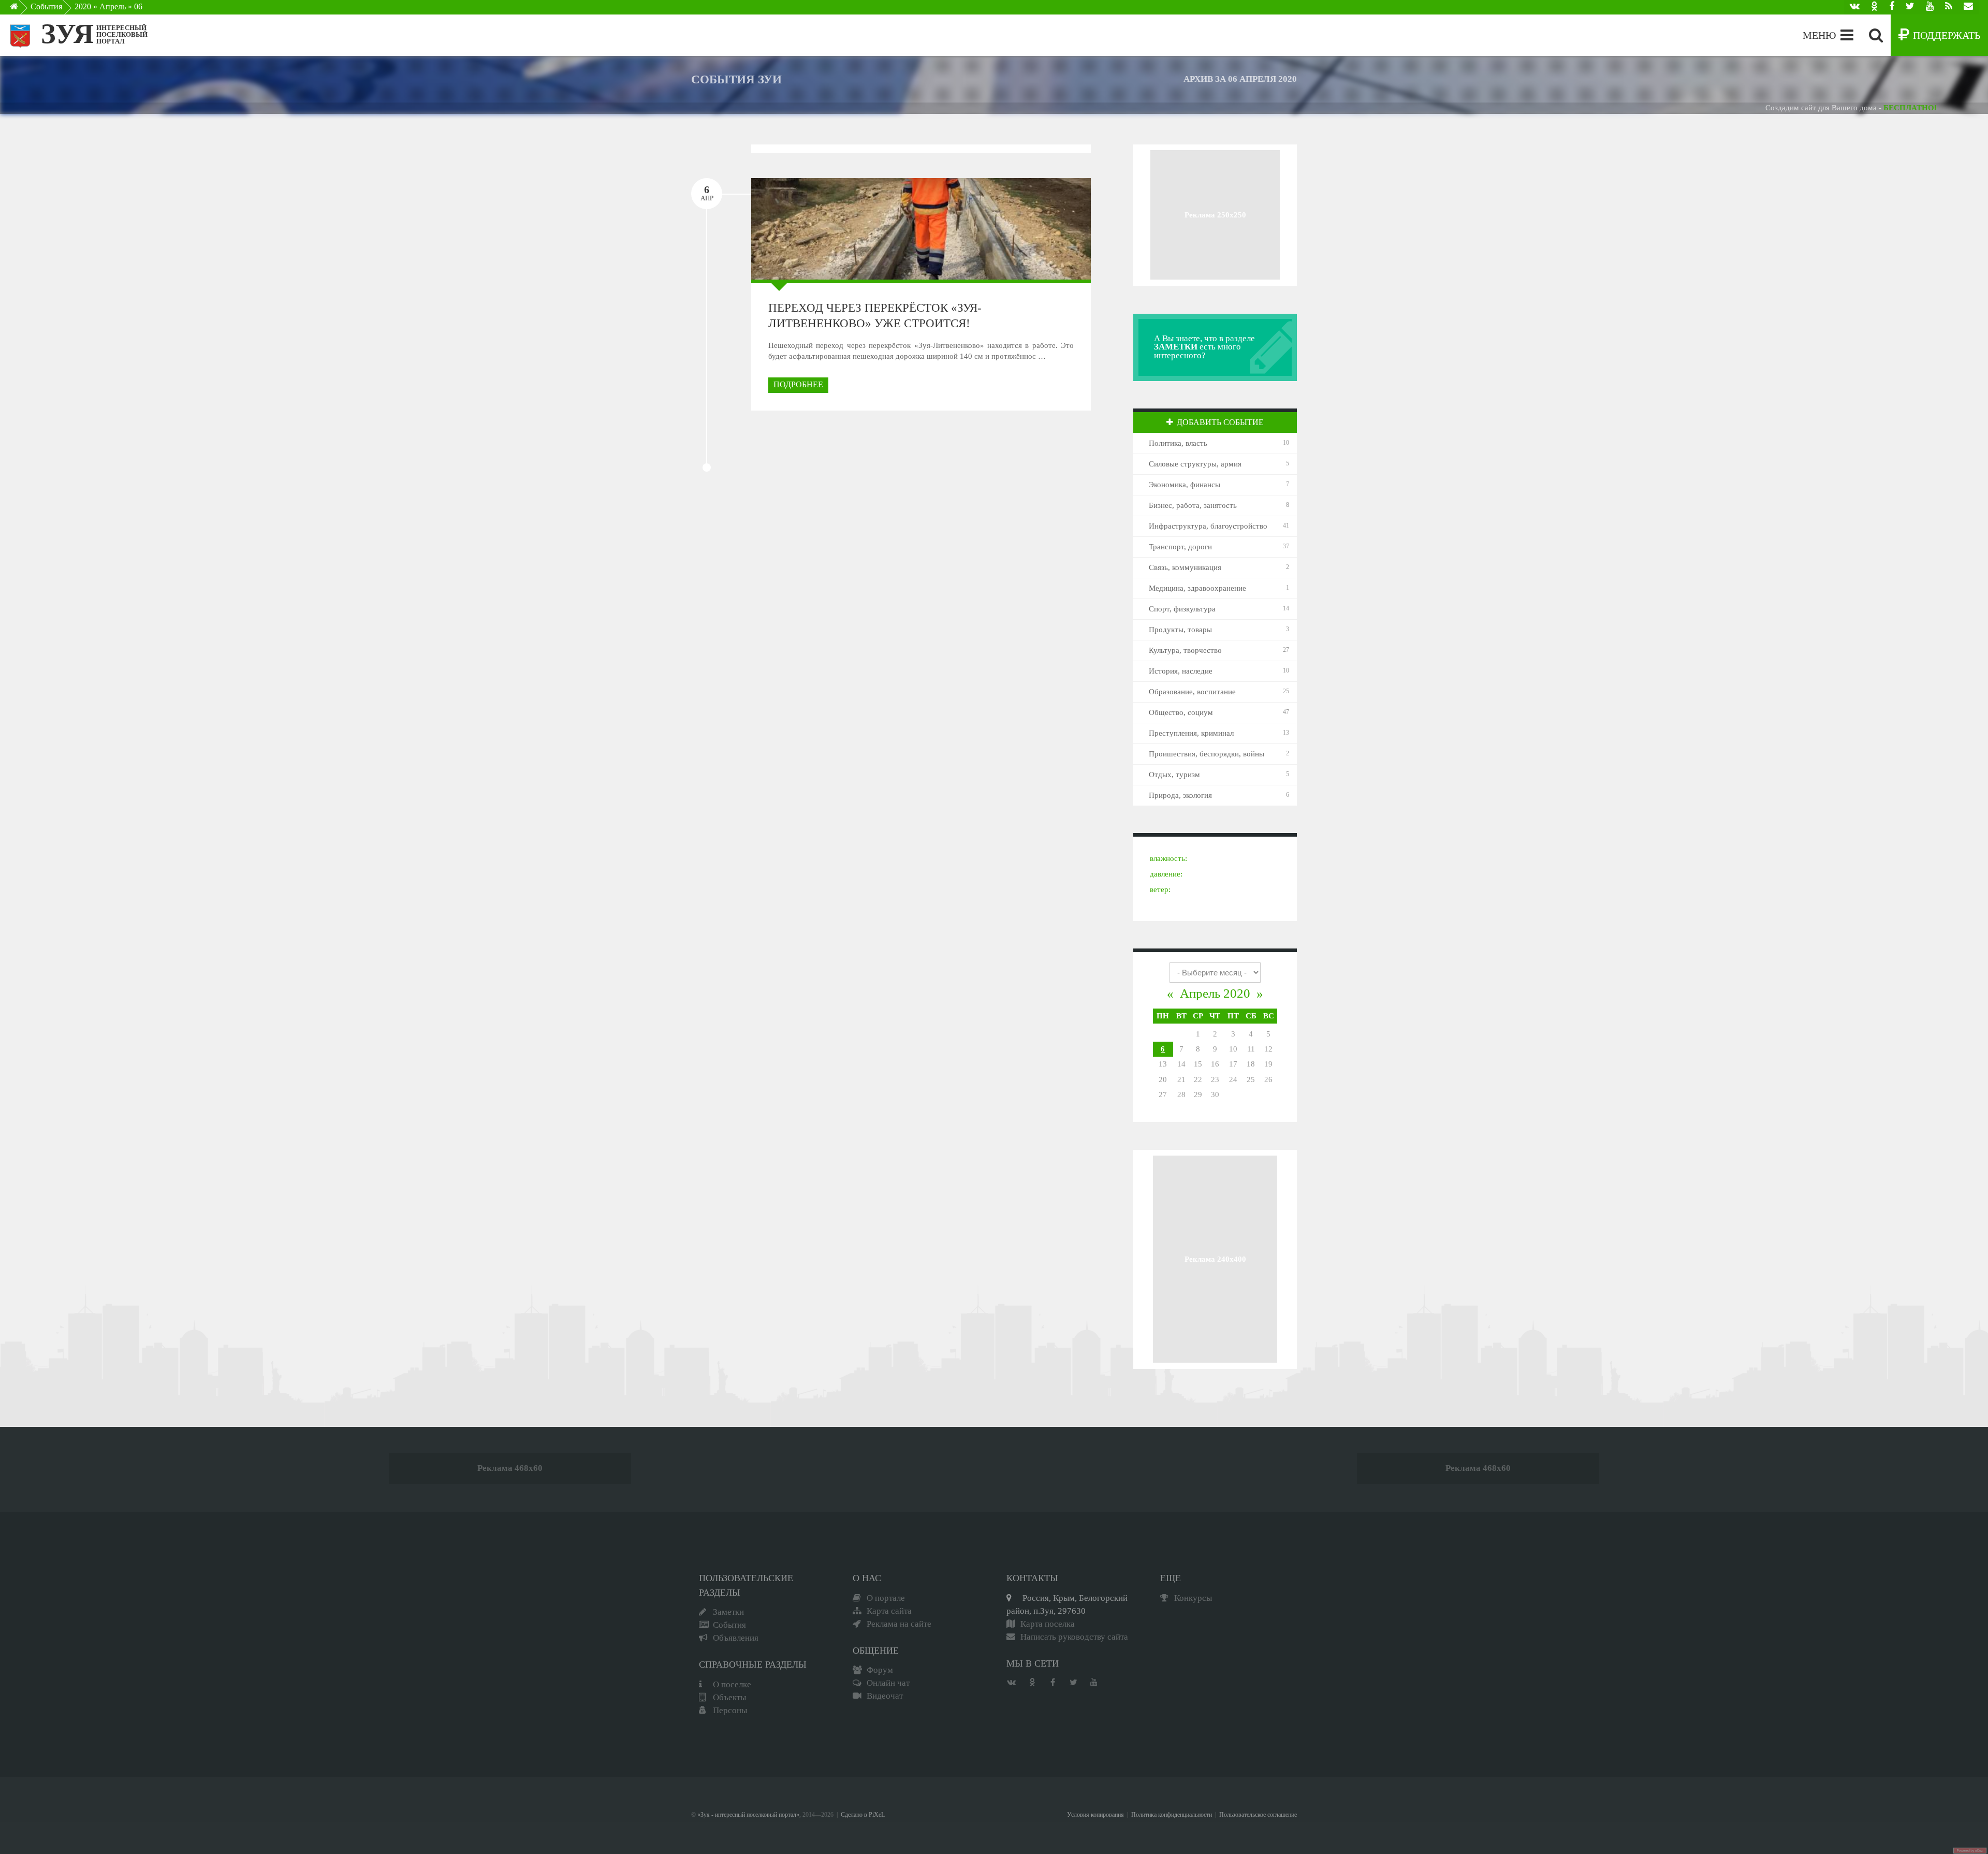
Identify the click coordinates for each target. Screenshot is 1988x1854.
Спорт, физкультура (1182, 609)
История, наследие (1181, 671)
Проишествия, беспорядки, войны (1207, 754)
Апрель (113, 6)
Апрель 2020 (1215, 993)
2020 (83, 6)
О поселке (732, 1684)
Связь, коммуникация (1185, 567)
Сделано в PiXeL (863, 1815)
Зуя (67, 34)
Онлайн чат (888, 1683)
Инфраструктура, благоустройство (1208, 526)
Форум (880, 1670)
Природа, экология (1180, 795)
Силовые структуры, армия (1195, 464)
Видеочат (885, 1696)
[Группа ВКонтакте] (1855, 7)
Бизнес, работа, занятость (1193, 505)
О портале (886, 1598)
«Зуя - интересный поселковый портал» (748, 1815)
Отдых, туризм (1174, 775)
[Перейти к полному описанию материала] (1031, 229)
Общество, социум (1181, 712)
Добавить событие (1220, 422)
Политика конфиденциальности (1172, 1815)
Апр (707, 193)
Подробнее (798, 384)
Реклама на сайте (899, 1624)
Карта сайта (889, 1611)
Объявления (736, 1638)
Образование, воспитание (1192, 692)
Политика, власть (1178, 443)
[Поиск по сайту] (1876, 35)
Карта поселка (1048, 1624)
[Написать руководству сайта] (1968, 7)
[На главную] (21, 9)
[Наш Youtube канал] (1930, 7)
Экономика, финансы (1185, 485)
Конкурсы (1193, 1598)
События (46, 6)
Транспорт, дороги (1180, 547)
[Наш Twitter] (1910, 7)
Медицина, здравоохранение (1197, 588)
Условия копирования (1095, 1815)
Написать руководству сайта (1074, 1637)
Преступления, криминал (1191, 733)
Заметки (728, 1612)
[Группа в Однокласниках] (1874, 7)
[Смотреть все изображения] (810, 229)
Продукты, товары (1180, 630)
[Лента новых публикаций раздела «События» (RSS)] (1949, 7)
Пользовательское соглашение (1258, 1815)
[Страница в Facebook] (1892, 7)
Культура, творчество (1185, 650)
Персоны (730, 1710)
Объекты (729, 1697)
